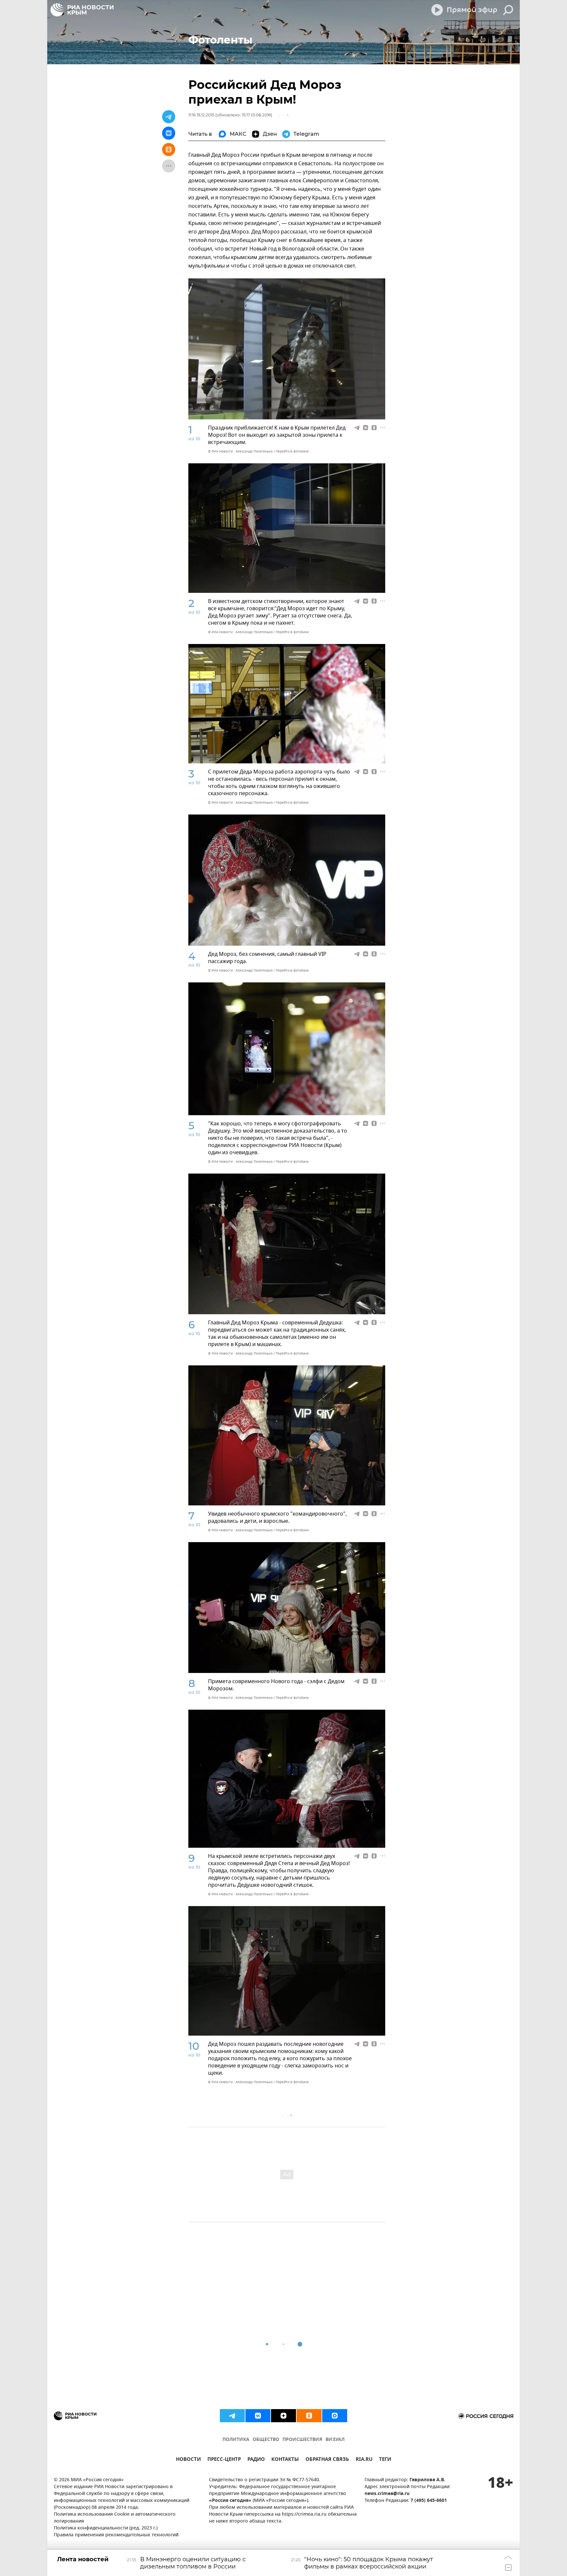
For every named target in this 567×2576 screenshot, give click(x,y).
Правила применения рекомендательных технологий (116, 2535)
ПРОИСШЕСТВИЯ (302, 2440)
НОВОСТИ (188, 2460)
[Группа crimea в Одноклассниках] (309, 2416)
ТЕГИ (385, 2460)
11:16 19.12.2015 (201, 115)
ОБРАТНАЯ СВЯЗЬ (327, 2460)
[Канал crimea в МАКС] (335, 2416)
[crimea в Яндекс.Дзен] (283, 2416)
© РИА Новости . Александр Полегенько (240, 451)
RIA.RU (364, 2460)
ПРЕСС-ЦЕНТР (224, 2460)
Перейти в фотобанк (292, 451)
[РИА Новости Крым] (82, 10)
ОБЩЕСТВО (266, 2440)
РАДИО (256, 2460)
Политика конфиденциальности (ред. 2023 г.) (106, 2528)
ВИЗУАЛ (335, 2440)
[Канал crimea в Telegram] (232, 2416)
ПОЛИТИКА (236, 2440)
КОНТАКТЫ (285, 2460)
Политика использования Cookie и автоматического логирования (115, 2518)
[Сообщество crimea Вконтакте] (258, 2416)
